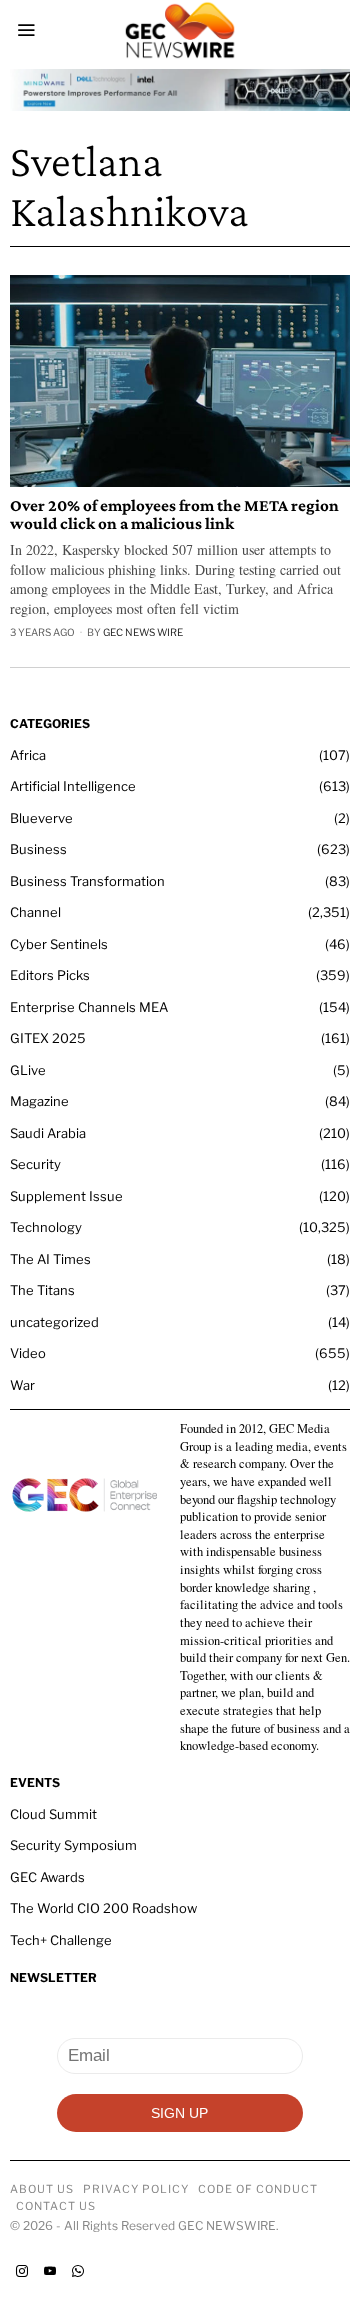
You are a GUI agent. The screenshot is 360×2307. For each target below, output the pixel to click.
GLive (28, 1070)
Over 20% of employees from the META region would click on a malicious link (174, 515)
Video (28, 1353)
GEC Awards (47, 1877)
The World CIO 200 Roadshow (103, 1908)
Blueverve (41, 818)
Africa (28, 755)
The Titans (42, 1290)
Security (35, 1164)
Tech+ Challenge (61, 1940)
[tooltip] (22, 2271)
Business (38, 849)
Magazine (39, 1101)
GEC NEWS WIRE (143, 632)
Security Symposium (73, 1845)
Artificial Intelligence (73, 786)
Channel (35, 912)
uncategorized (54, 1322)
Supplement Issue (66, 1196)
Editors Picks (50, 975)
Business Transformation (87, 881)
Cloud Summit (53, 1814)
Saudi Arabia (48, 1133)
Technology (46, 1227)
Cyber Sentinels (59, 944)
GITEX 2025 (48, 1038)
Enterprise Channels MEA (89, 1007)
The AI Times (50, 1259)
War (22, 1385)
